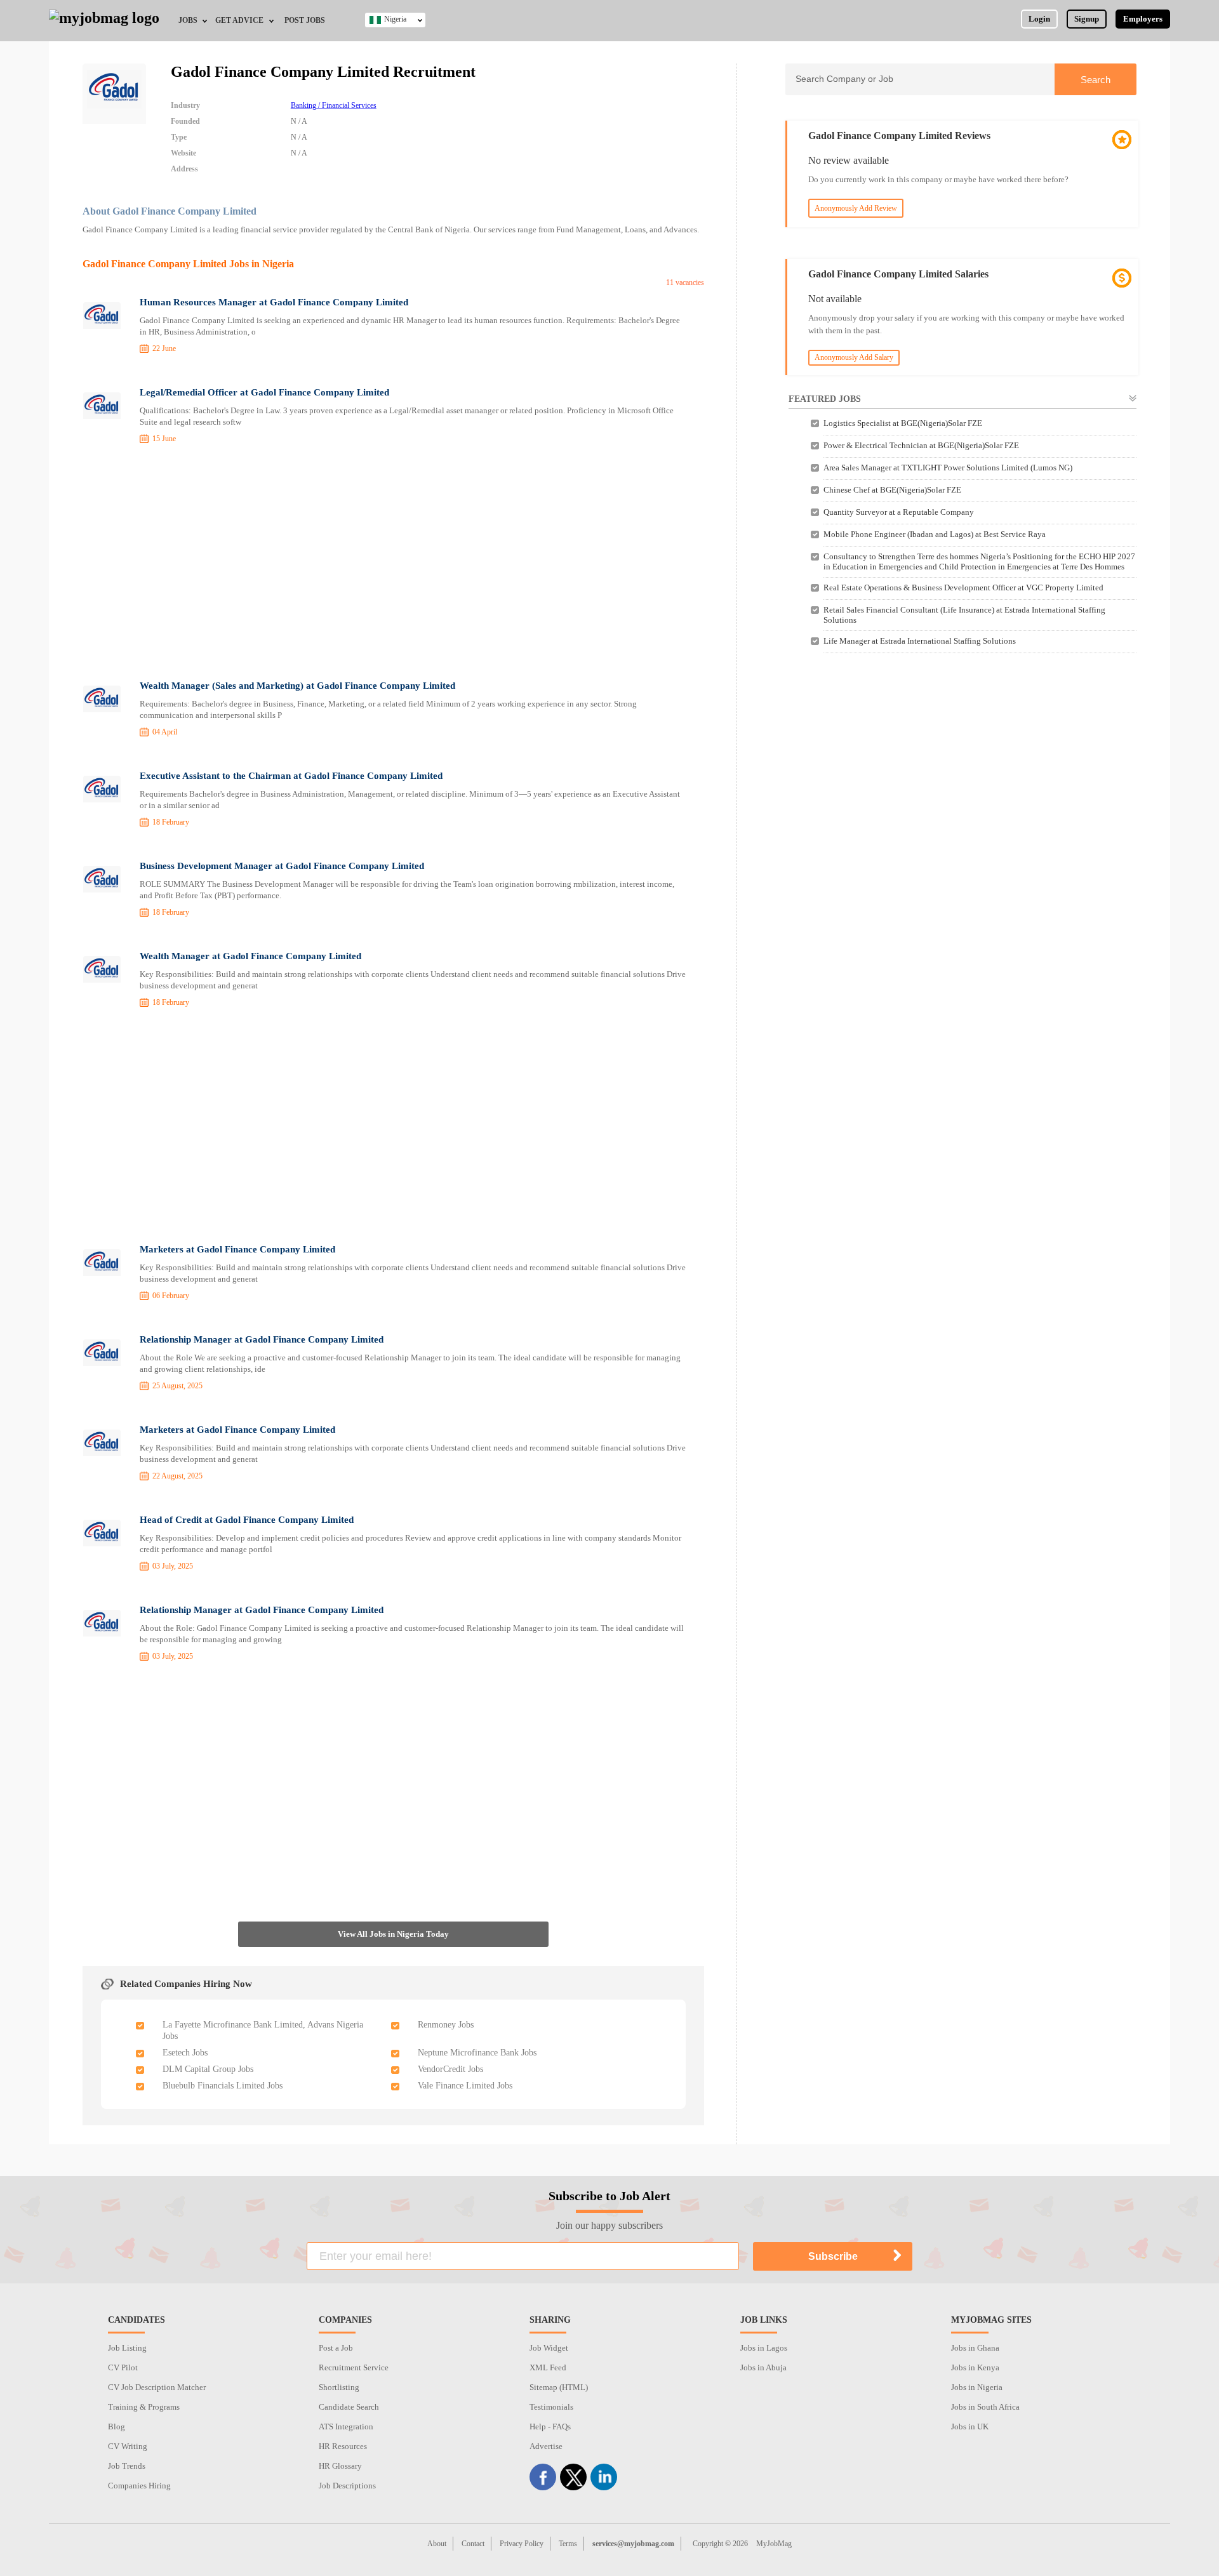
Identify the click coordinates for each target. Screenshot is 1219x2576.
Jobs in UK (970, 2427)
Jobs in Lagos (764, 2348)
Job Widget (549, 2348)
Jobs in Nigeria (977, 2387)
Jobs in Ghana (975, 2348)
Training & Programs (144, 2407)
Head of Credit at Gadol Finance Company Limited (247, 1520)
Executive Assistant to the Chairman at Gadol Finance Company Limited (291, 776)
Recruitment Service (354, 2367)
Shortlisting (339, 2387)
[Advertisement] (394, 564)
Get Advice (239, 20)
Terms (568, 2544)
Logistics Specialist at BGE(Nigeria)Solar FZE (903, 423)
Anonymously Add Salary (854, 357)
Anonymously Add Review (856, 208)
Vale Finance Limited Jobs (465, 2086)
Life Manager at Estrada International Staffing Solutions (920, 641)
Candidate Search (349, 2407)
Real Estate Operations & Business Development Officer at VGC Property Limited (963, 588)
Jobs (188, 20)
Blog (117, 2427)
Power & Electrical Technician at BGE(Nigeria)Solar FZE (921, 445)
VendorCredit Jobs (450, 2069)
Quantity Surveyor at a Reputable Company (899, 512)
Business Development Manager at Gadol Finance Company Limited (282, 866)
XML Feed (548, 2367)
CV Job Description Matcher (157, 2387)
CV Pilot (123, 2367)
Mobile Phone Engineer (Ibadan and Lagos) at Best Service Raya (935, 534)
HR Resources (343, 2446)
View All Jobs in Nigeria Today (393, 1934)
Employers (1143, 19)
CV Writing (128, 2446)
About (437, 2544)
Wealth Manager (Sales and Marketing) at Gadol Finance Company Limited (297, 686)
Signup (1087, 19)
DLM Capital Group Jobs (208, 2069)
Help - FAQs (550, 2427)
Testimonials (551, 2407)
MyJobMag (774, 2544)
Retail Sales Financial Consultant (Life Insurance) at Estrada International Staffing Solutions (964, 615)
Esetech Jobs (185, 2053)
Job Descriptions (347, 2486)
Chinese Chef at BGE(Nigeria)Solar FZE (892, 490)
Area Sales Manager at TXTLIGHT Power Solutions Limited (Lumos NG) (948, 468)
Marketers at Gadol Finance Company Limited (237, 1249)
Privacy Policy (522, 2544)
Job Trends (127, 2466)
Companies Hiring (139, 2486)
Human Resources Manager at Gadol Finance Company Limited (274, 302)
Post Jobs (305, 20)
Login (1039, 19)
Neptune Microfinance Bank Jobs (477, 2053)
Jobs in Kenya (975, 2367)
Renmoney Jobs (446, 2025)
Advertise (546, 2446)
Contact (473, 2544)
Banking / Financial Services (334, 105)
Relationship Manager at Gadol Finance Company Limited (262, 1339)
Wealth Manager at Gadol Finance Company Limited (250, 956)
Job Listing (127, 2348)
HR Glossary (340, 2466)
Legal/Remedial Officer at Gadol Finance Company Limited (264, 392)
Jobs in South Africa (985, 2407)
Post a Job (336, 2348)
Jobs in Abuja (763, 2367)
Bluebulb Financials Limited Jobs (223, 2086)
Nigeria (395, 19)
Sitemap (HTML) (559, 2387)
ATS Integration (346, 2427)
